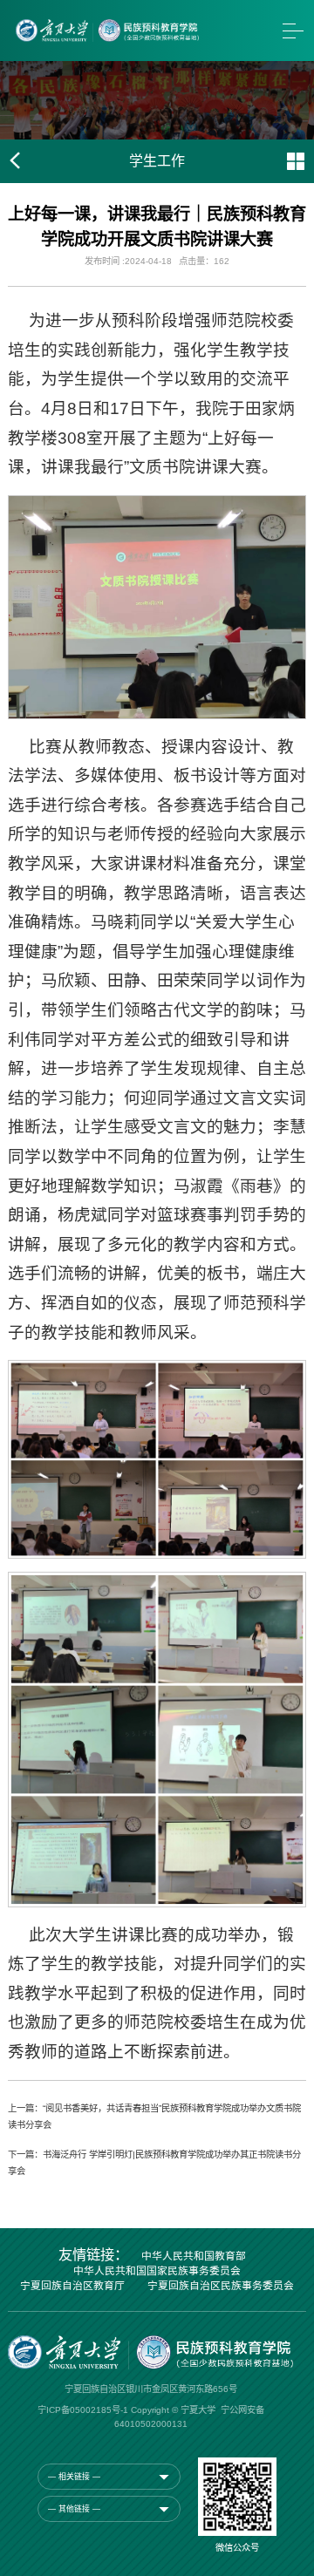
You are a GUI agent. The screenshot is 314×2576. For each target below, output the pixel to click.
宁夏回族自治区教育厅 (72, 2287)
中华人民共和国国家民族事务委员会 (157, 2272)
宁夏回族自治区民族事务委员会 (221, 2287)
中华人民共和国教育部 (194, 2257)
